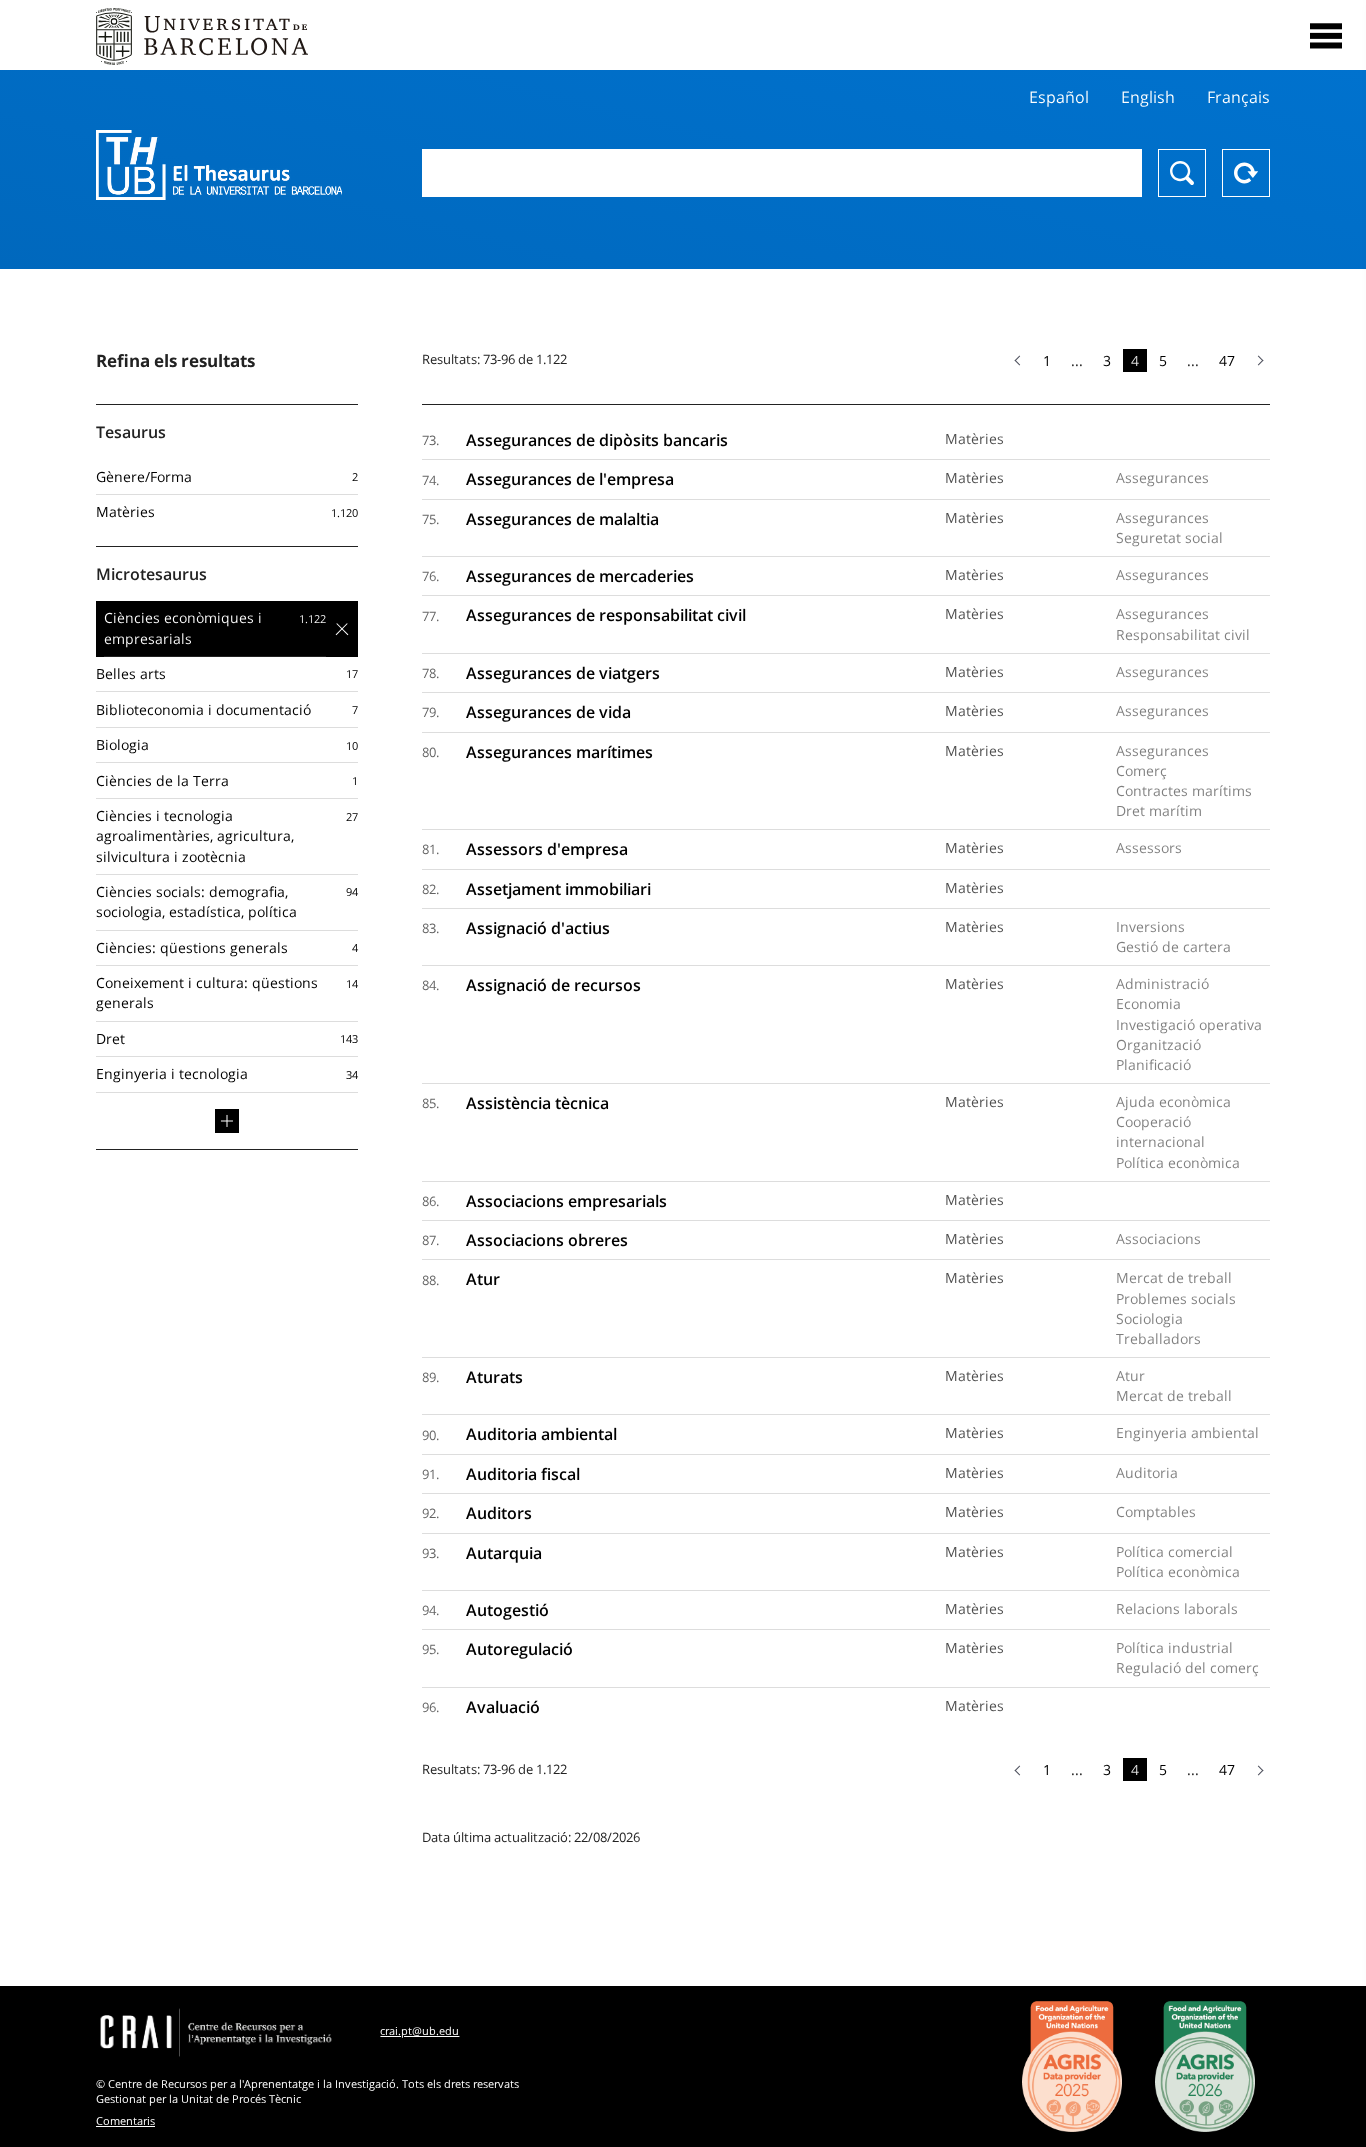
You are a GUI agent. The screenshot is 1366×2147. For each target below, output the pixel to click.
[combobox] (782, 173)
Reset (1246, 173)
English (1148, 97)
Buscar (1182, 173)
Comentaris (125, 2120)
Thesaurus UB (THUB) (219, 165)
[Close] (1326, 36)
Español (1059, 97)
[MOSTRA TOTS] (227, 1121)
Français (1238, 97)
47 (1227, 360)
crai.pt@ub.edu (419, 2030)
